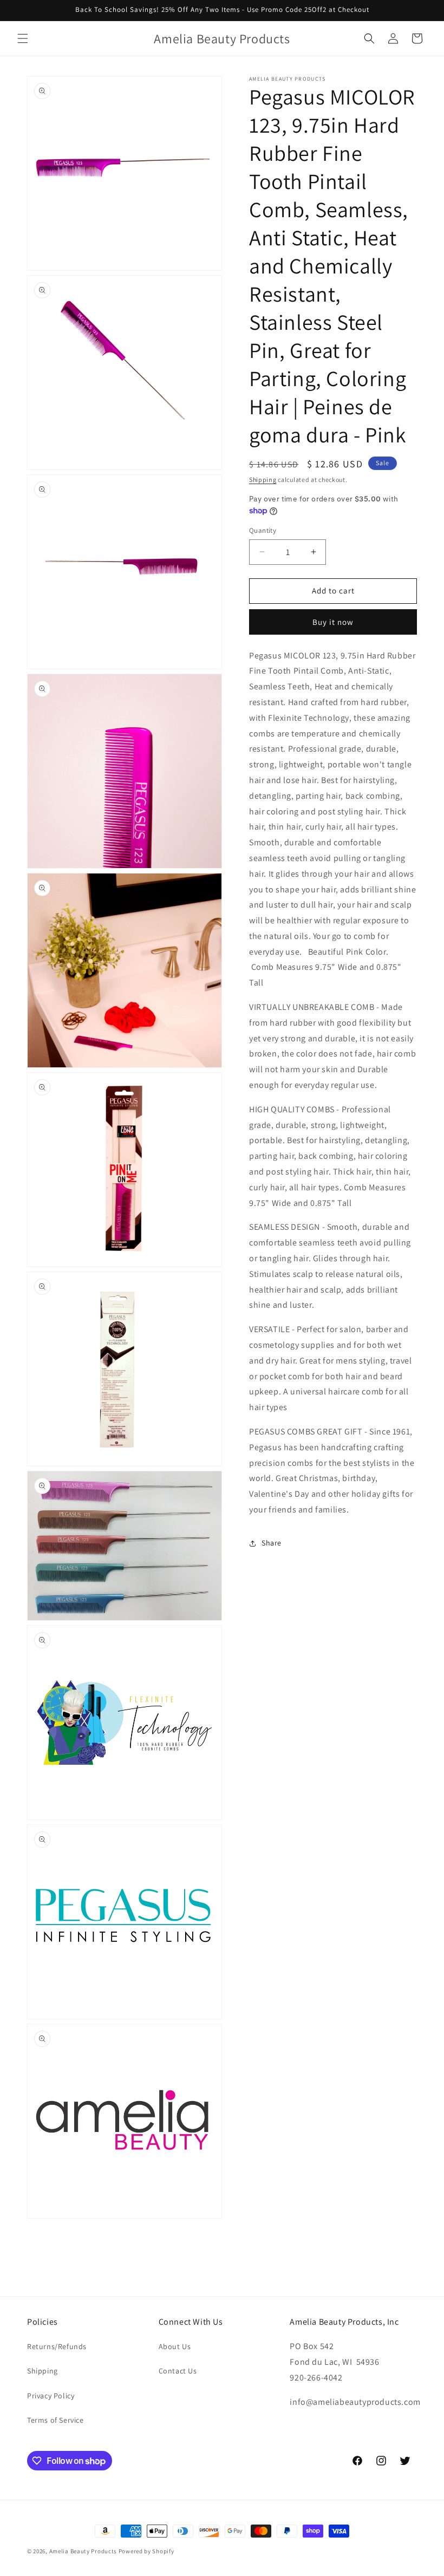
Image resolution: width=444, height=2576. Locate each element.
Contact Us (178, 2371)
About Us (175, 2346)
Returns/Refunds (57, 2346)
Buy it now (333, 622)
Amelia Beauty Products (83, 2551)
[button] (23, 38)
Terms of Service (56, 2420)
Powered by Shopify (146, 2551)
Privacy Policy (51, 2396)
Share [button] (272, 1543)
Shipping (263, 480)
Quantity (263, 530)
